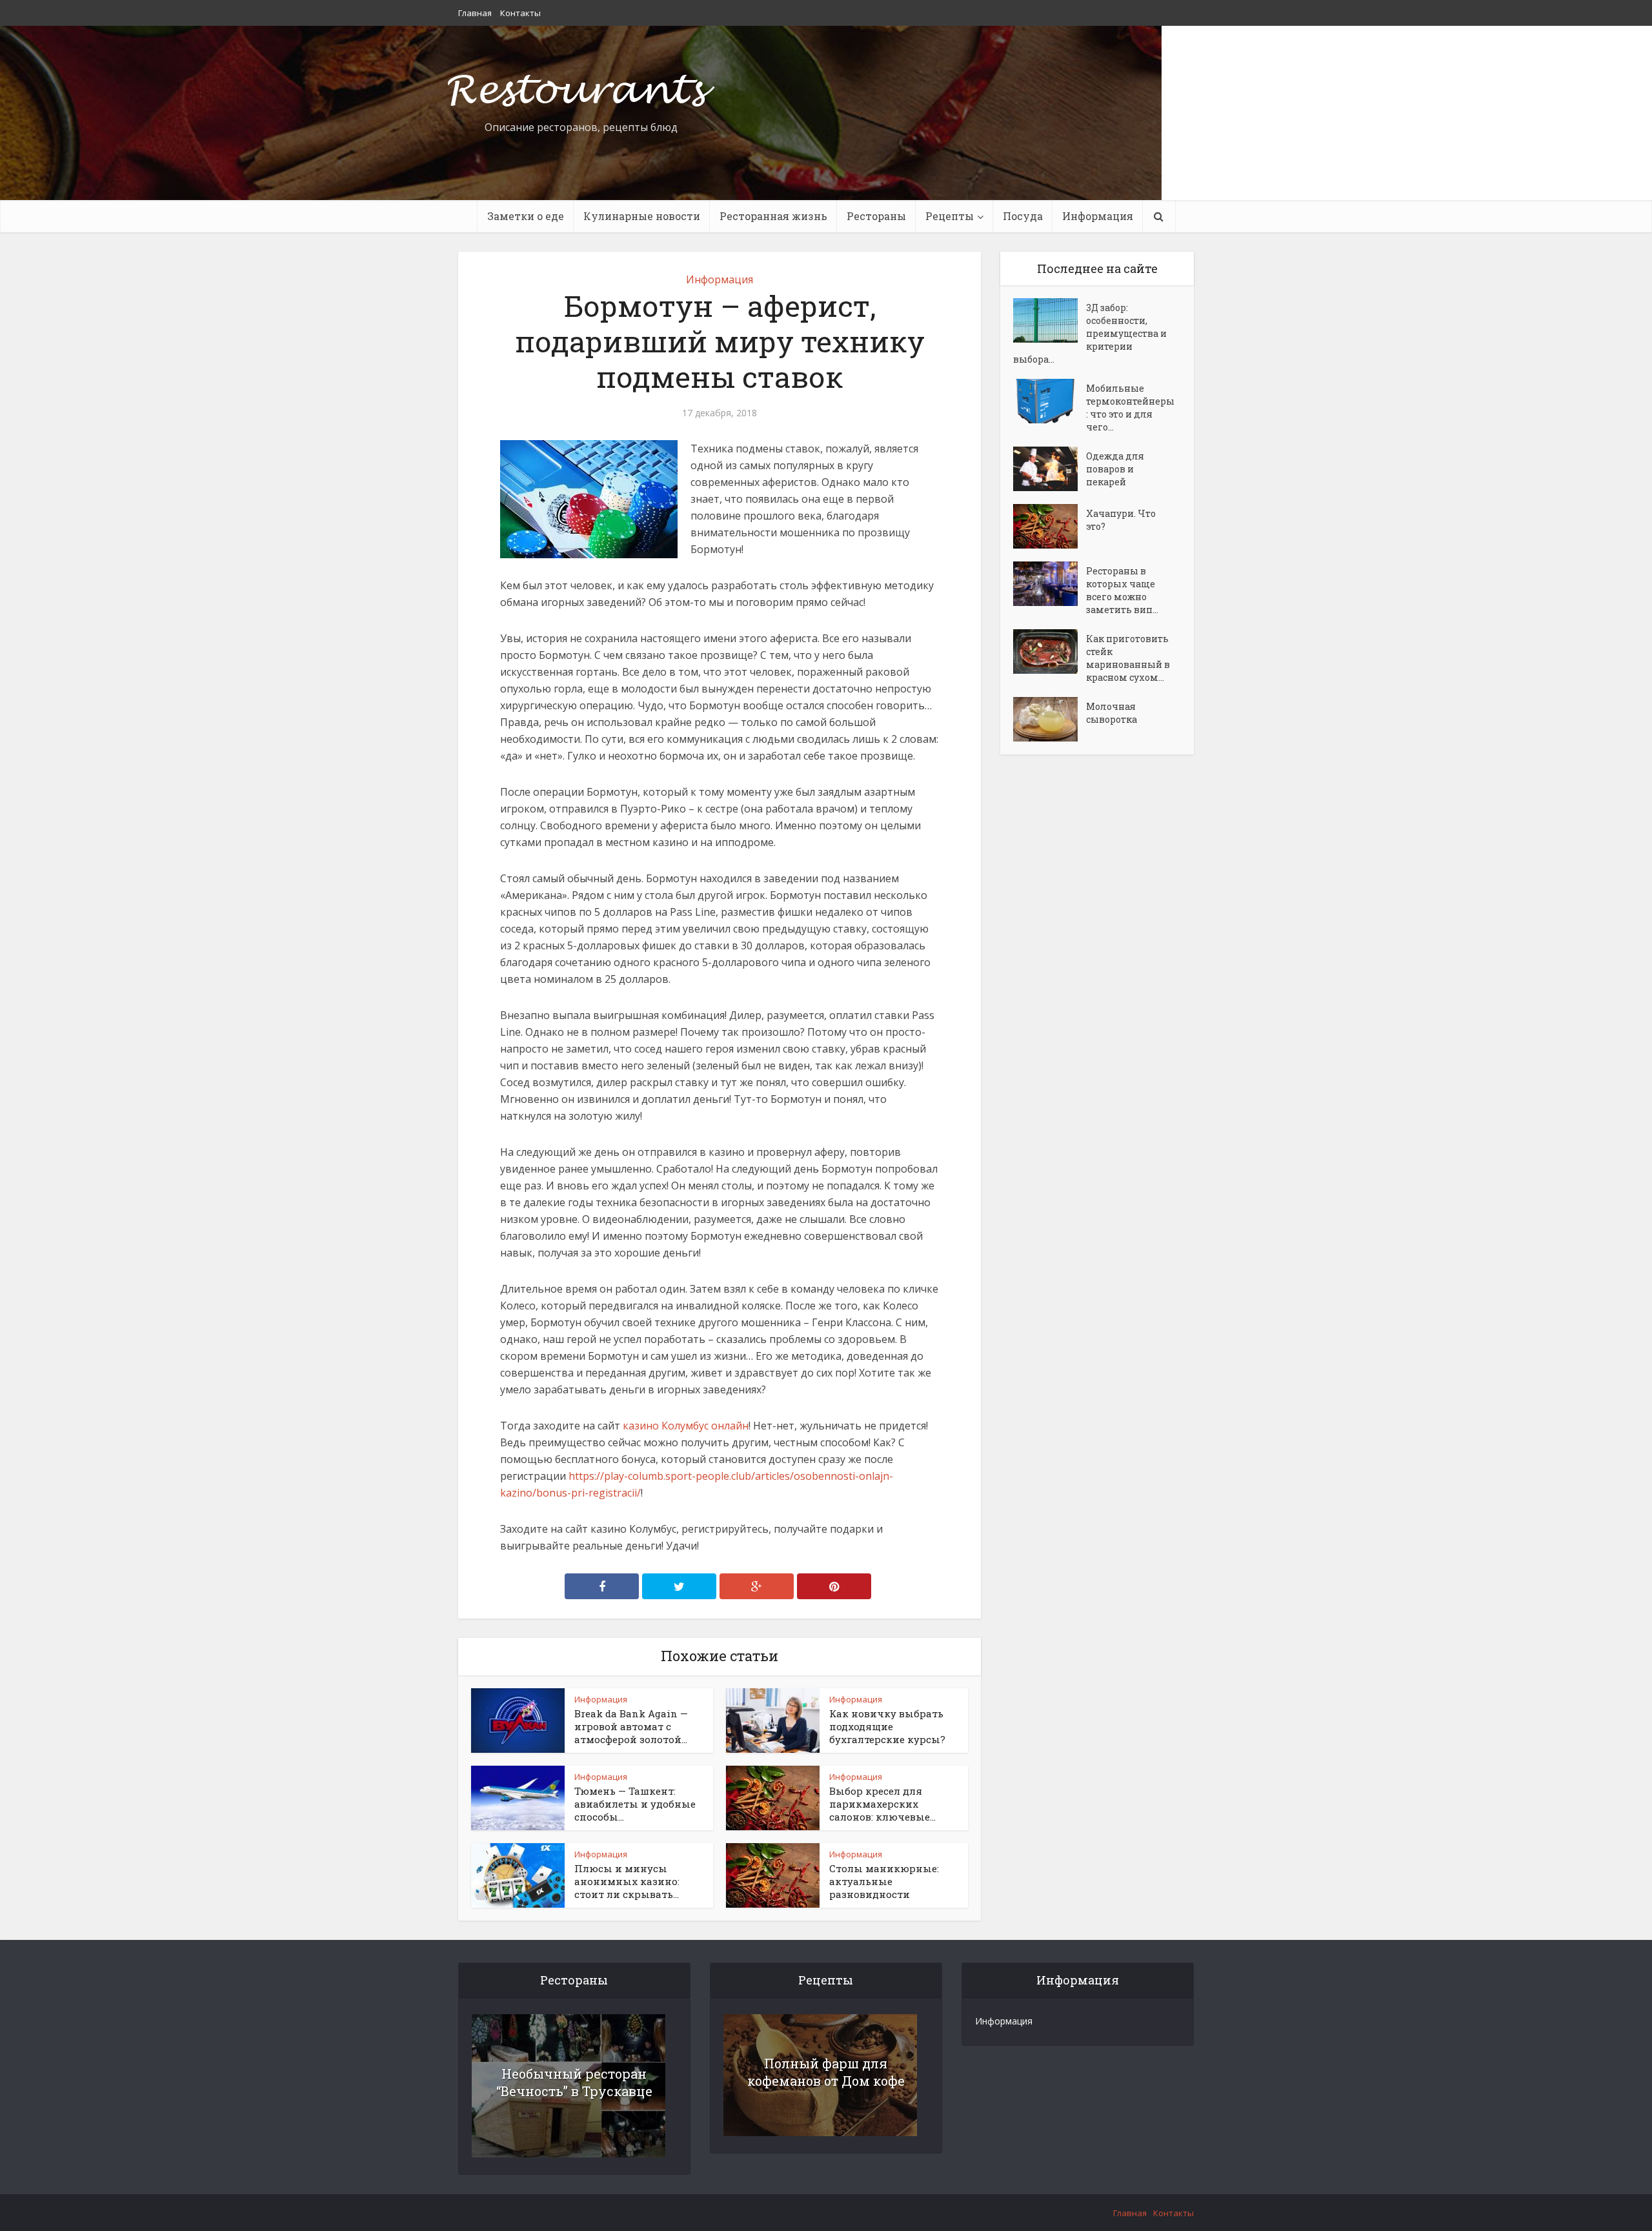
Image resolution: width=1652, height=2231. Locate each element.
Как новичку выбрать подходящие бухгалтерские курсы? (887, 1726)
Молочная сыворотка (1112, 713)
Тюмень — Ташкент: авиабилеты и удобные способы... (635, 1804)
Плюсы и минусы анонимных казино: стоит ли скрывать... (627, 1881)
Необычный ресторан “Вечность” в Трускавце (574, 2082)
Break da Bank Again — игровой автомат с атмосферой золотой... (631, 1726)
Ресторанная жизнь (773, 216)
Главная (475, 13)
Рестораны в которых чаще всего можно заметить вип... (1122, 590)
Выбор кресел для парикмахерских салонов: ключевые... (882, 1804)
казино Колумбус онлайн (686, 1426)
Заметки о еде (526, 216)
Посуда (1023, 216)
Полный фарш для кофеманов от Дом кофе (826, 2072)
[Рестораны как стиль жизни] (581, 87)
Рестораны (876, 216)
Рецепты (950, 216)
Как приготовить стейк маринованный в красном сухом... (1128, 658)
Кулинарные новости (642, 216)
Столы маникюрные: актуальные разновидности (884, 1881)
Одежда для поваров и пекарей (1115, 469)
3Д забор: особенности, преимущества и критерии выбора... (1090, 333)
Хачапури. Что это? (1121, 520)
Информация (1098, 216)
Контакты (520, 13)
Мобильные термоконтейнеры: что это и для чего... (1130, 408)
